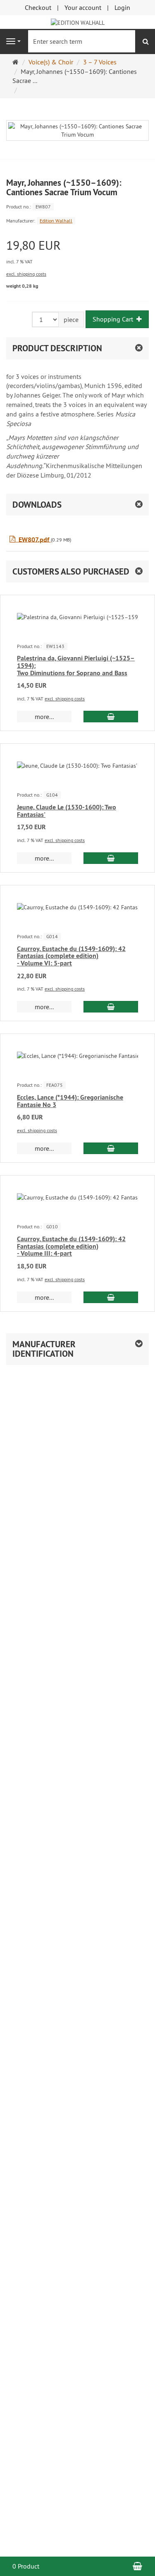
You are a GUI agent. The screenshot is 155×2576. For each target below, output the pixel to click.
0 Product (26, 2566)
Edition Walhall (56, 221)
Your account (83, 7)
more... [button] (44, 717)
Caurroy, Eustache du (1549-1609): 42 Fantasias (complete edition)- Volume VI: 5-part (71, 956)
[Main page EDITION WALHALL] (78, 22)
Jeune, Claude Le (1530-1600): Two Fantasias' (67, 811)
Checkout (38, 7)
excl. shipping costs (26, 274)
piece (71, 319)
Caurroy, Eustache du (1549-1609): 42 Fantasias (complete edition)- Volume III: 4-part (71, 1246)
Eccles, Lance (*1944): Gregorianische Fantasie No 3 (70, 1101)
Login (122, 7)
